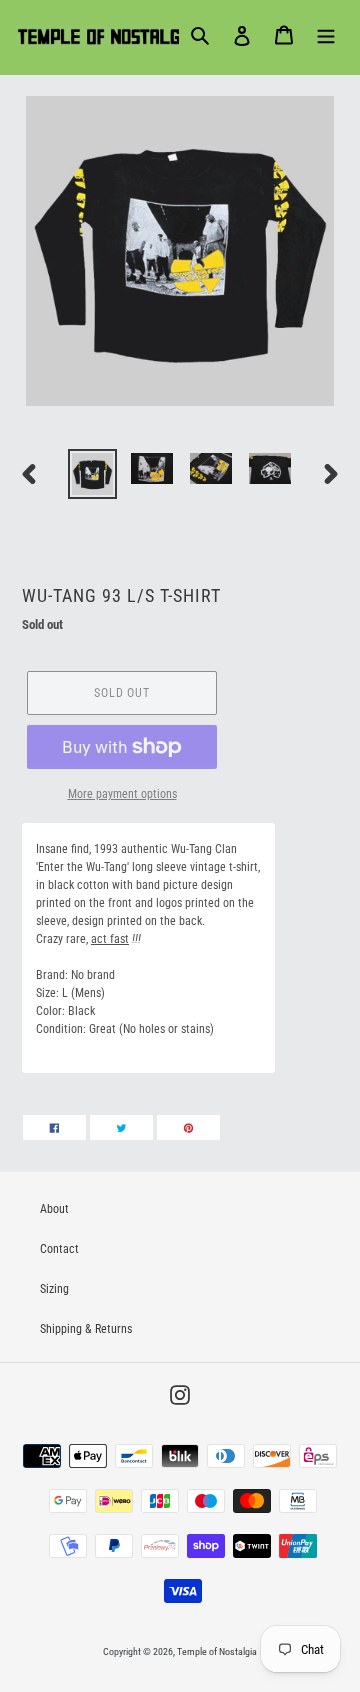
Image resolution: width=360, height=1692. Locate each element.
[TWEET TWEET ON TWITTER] (121, 1127)
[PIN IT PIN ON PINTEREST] (188, 1127)
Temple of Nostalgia (217, 1651)
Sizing (54, 1289)
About (54, 1209)
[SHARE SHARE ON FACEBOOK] (54, 1127)
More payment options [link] (122, 794)
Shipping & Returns (86, 1329)
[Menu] (326, 35)
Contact (59, 1249)
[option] (92, 474)
